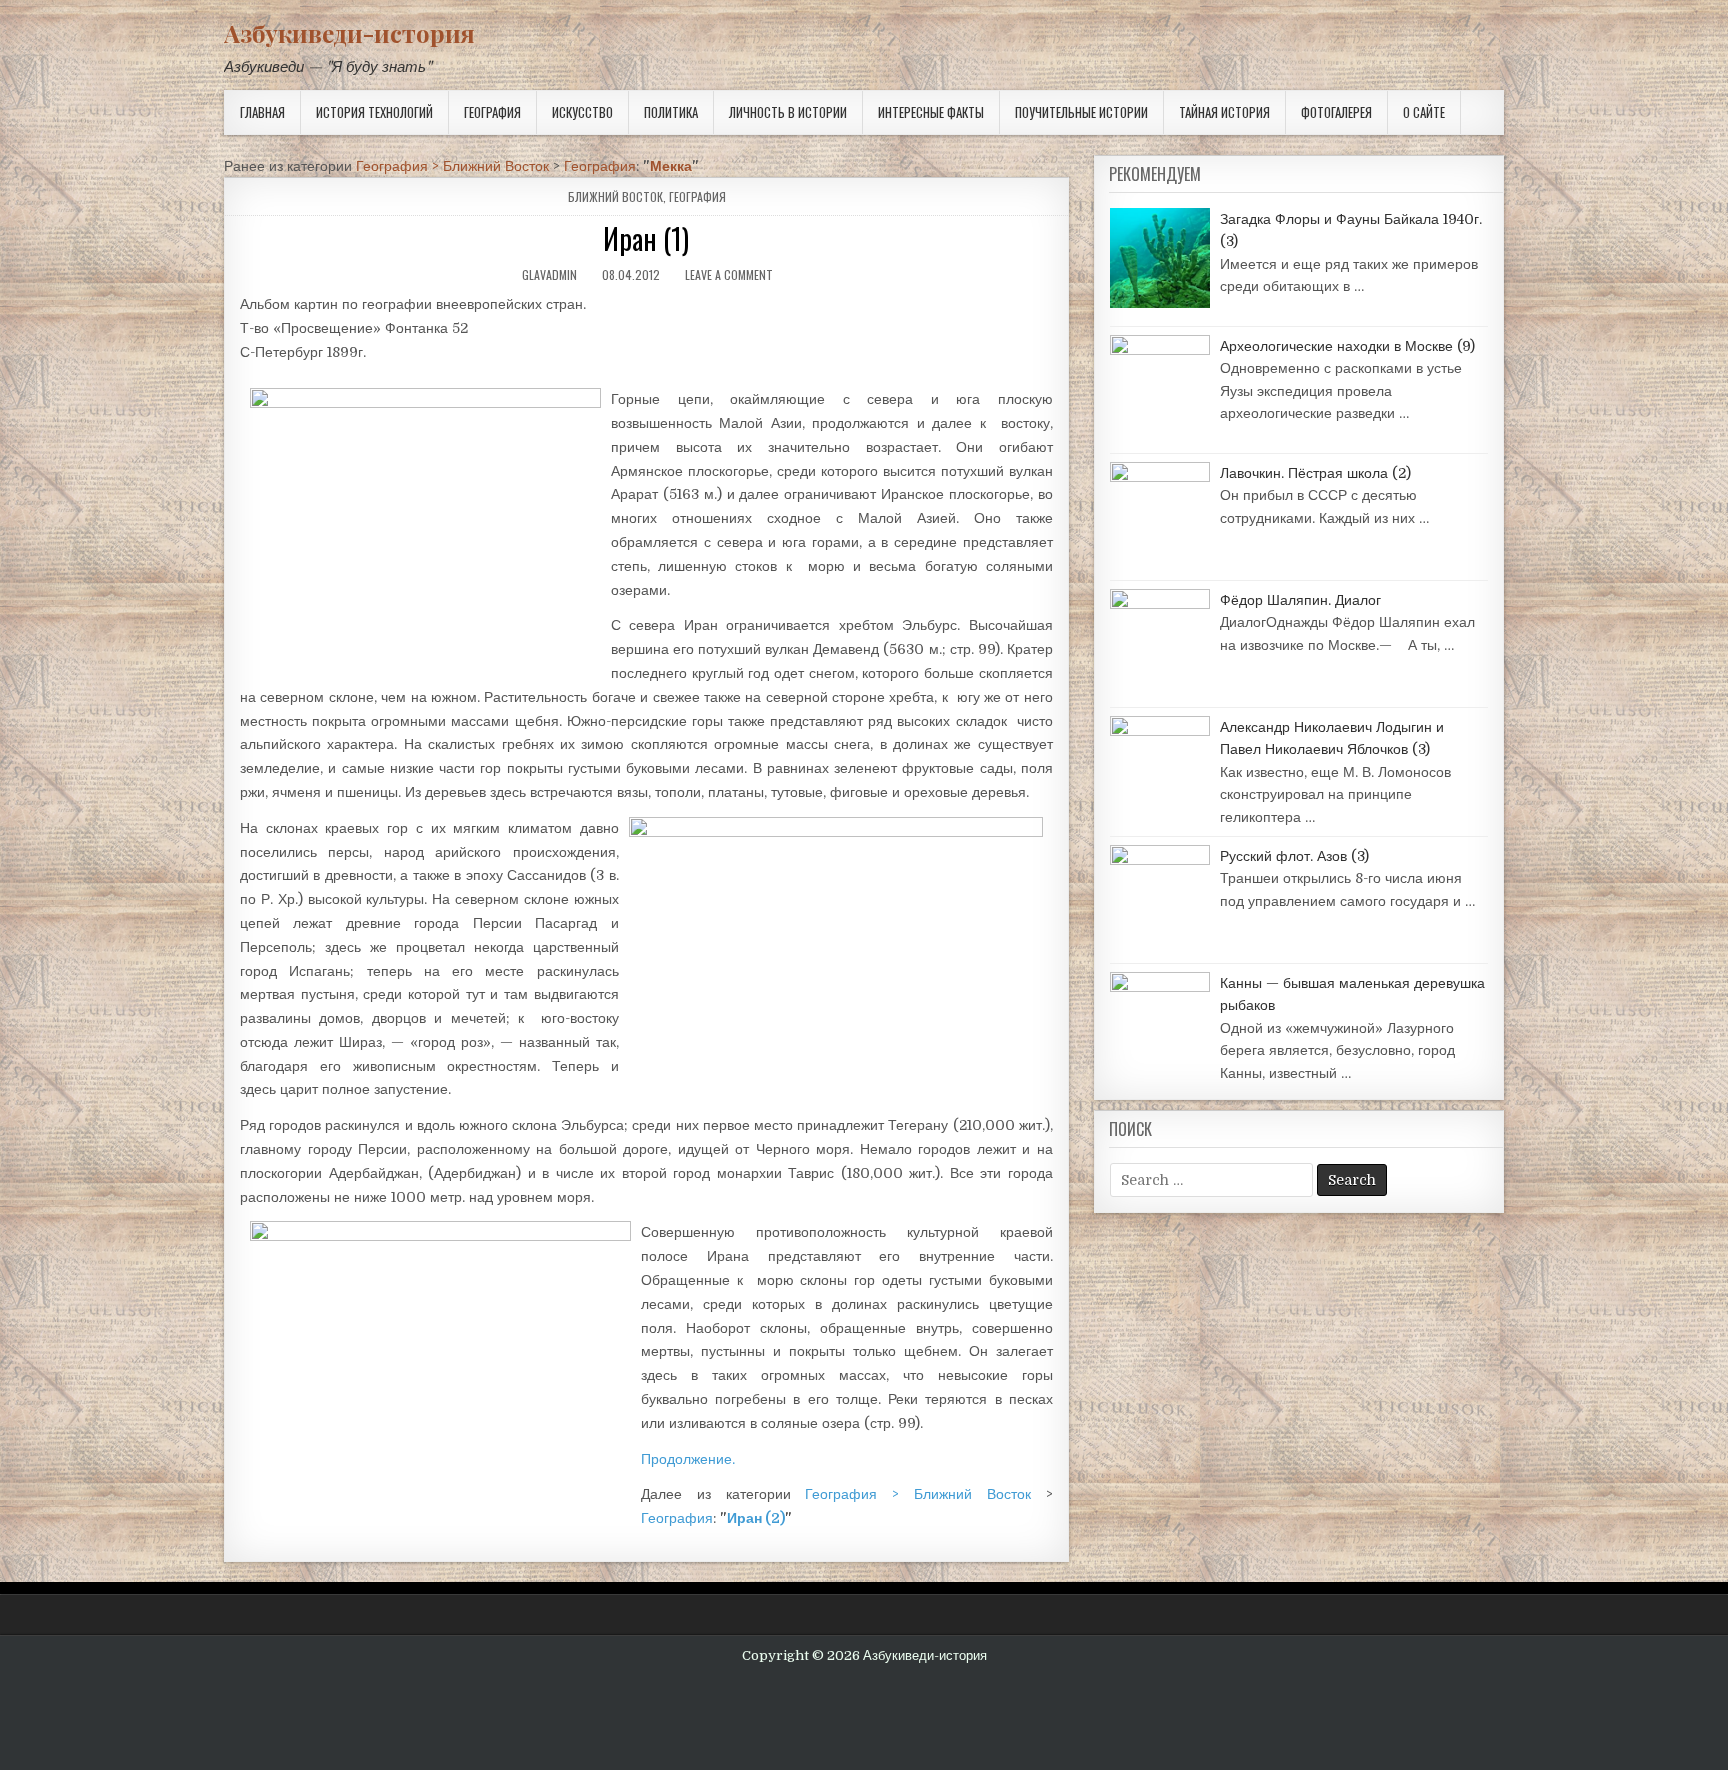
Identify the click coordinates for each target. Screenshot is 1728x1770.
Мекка (671, 166)
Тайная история (1224, 112)
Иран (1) (646, 238)
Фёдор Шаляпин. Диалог (1300, 600)
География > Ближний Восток (452, 166)
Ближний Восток (615, 196)
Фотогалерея (1336, 112)
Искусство (582, 112)
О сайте (1424, 112)
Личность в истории (788, 112)
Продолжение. (688, 1459)
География (492, 112)
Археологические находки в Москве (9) (1347, 346)
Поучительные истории (1081, 112)
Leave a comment (729, 274)
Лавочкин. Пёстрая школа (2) (1315, 473)
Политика (671, 112)
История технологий (374, 112)
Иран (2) (756, 1518)
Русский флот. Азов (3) (1294, 856)
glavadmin (549, 274)
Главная (262, 112)
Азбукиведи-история (349, 33)
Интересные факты (931, 112)
